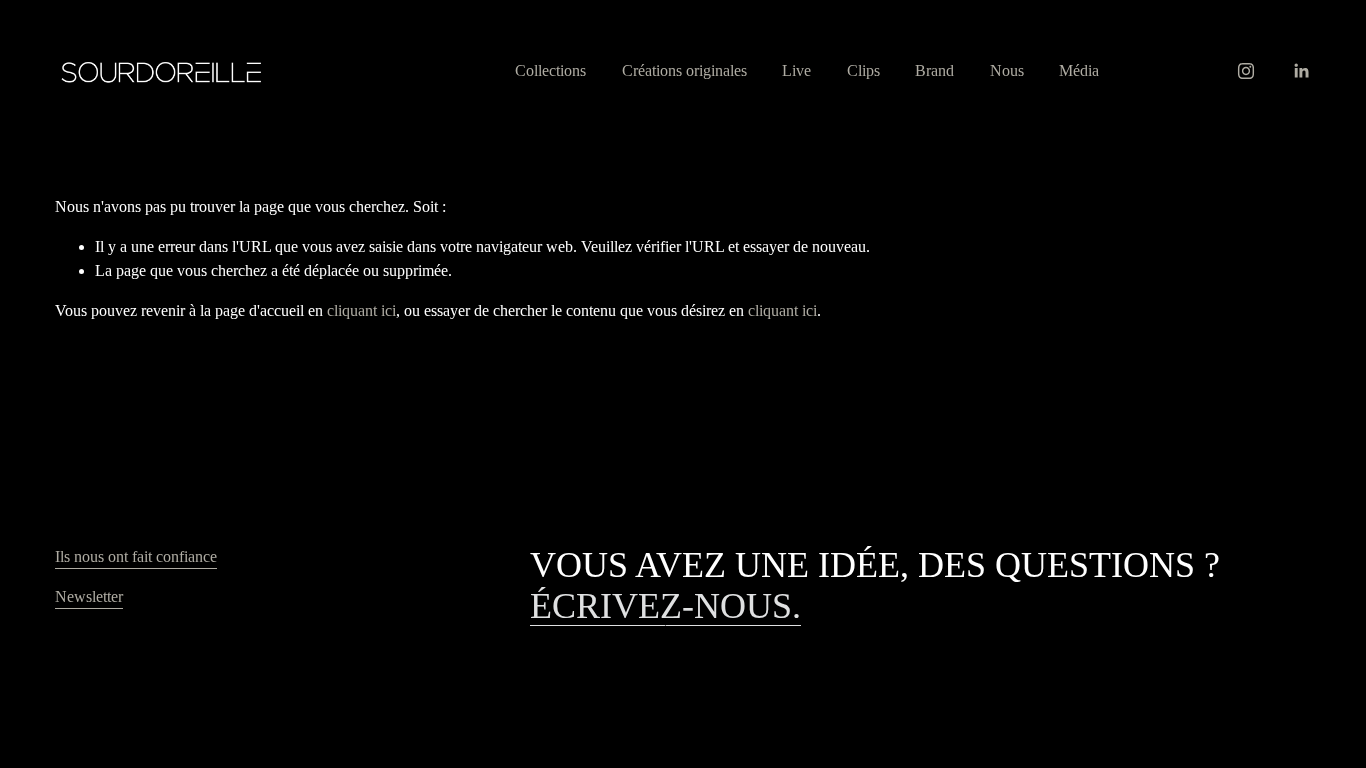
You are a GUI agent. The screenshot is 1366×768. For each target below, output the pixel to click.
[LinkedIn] (1301, 71)
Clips (863, 70)
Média (1079, 70)
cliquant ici (361, 310)
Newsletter (89, 596)
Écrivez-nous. (665, 606)
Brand (934, 70)
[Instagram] (1246, 71)
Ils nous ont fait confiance (136, 556)
